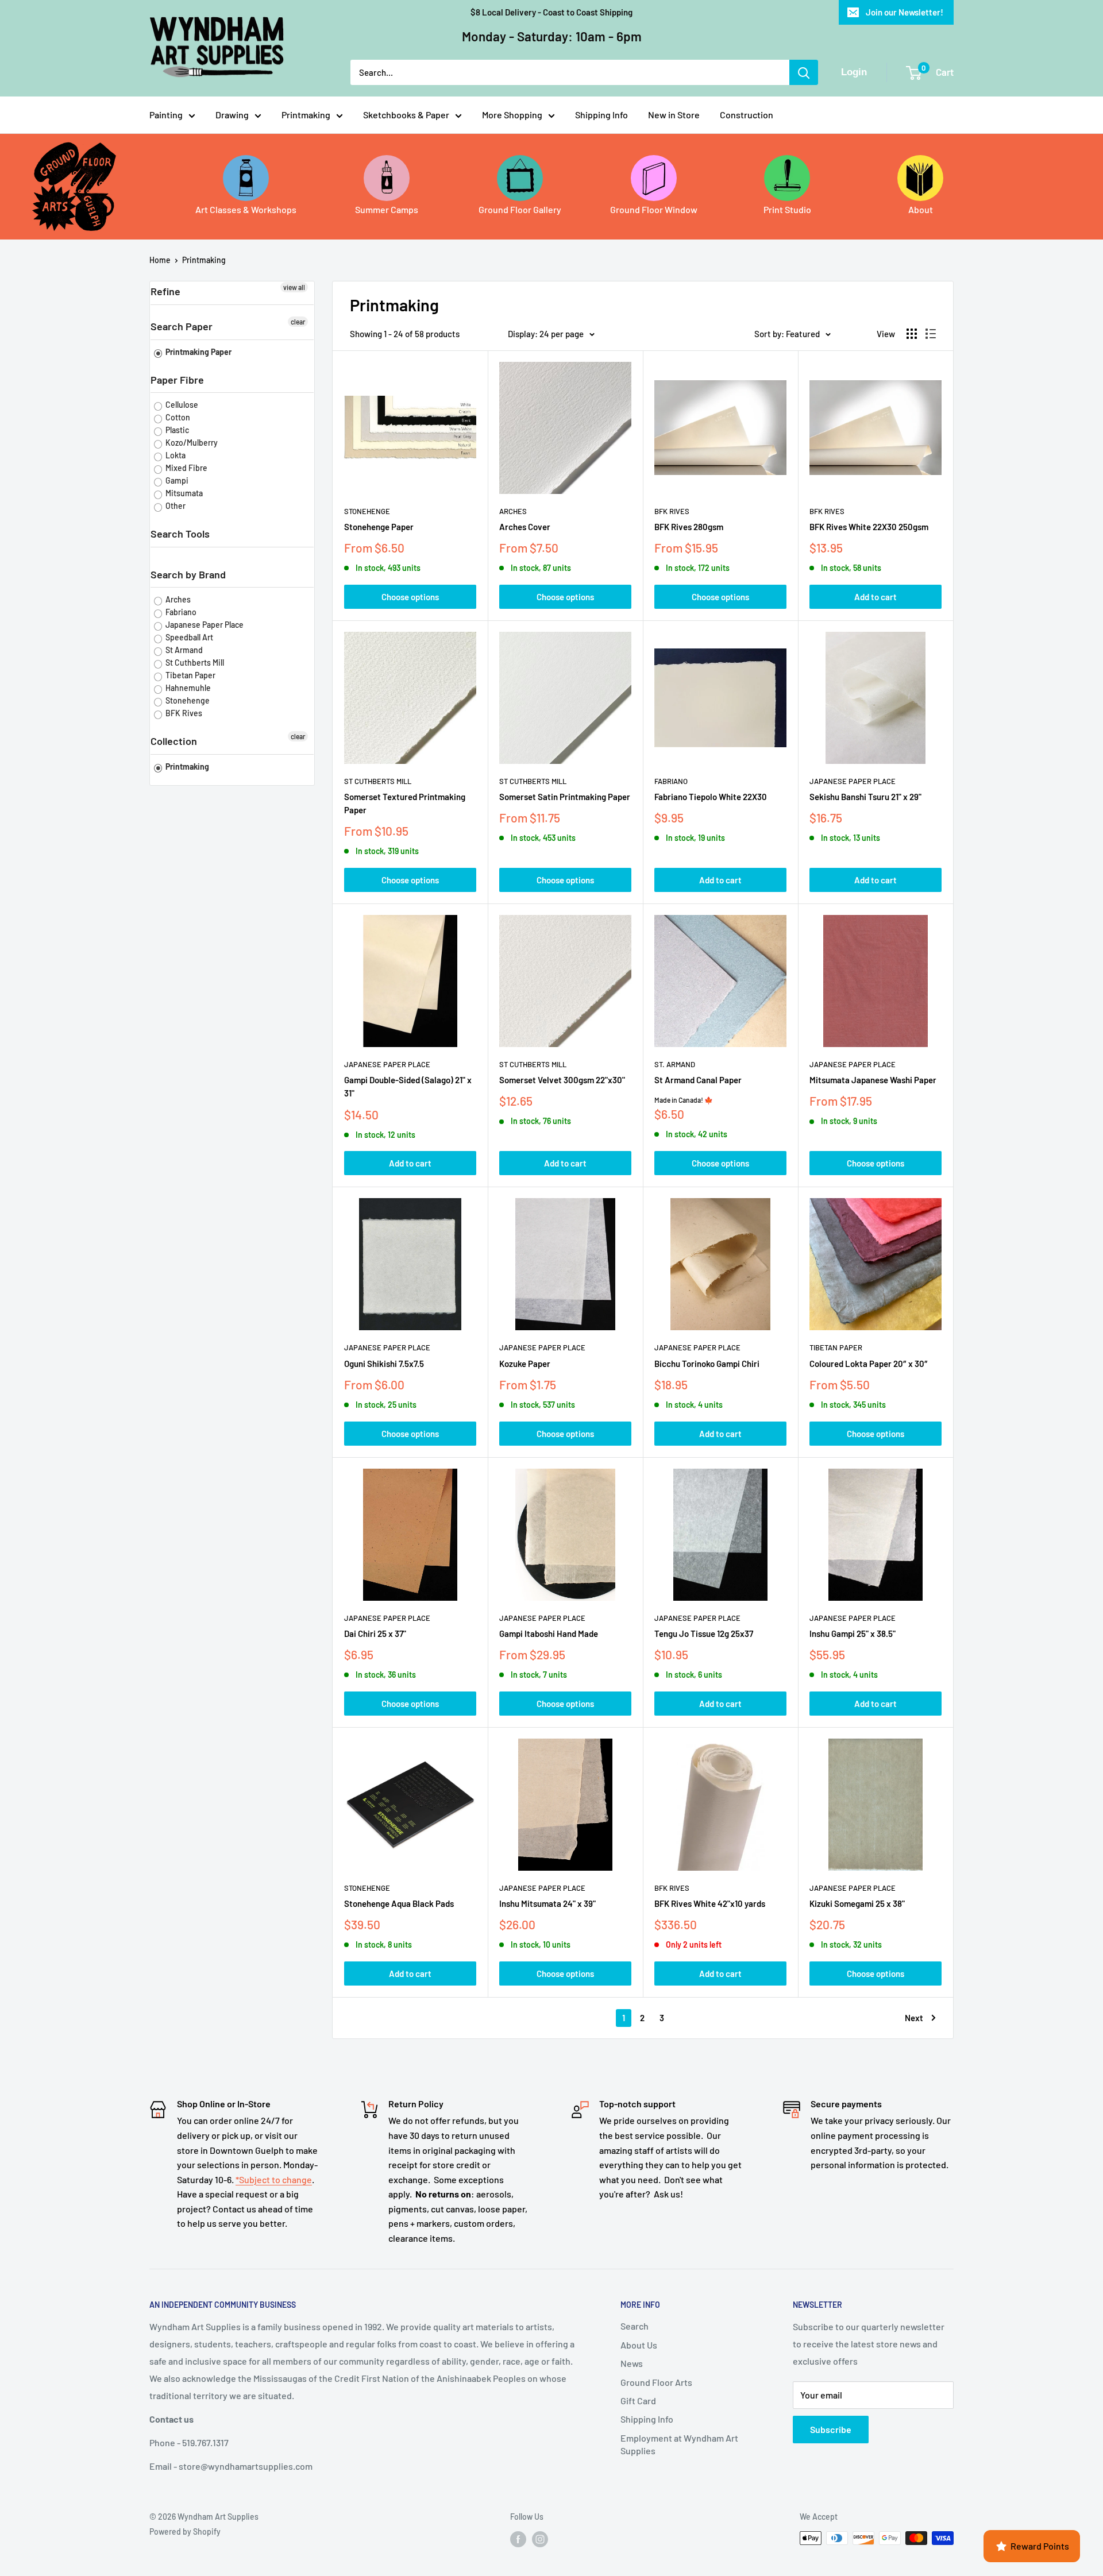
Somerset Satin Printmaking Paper (565, 797)
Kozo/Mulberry (191, 443)
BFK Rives (183, 713)
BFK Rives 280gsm (689, 527)
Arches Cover (525, 527)
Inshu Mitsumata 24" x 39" (547, 1903)
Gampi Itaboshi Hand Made (549, 1633)
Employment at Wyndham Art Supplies (679, 2444)
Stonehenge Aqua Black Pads (399, 1903)
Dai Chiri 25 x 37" (375, 1633)
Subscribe (831, 2429)
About (921, 209)
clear (298, 322)
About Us (639, 2345)
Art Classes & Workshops (246, 209)
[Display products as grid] (912, 334)
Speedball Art (188, 637)
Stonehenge (187, 700)
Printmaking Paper (198, 352)
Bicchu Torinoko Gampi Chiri (707, 1364)
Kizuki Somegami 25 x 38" (857, 1903)
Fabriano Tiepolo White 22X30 (711, 797)
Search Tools (180, 534)
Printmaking (306, 115)
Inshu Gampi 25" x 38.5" (853, 1633)
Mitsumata (183, 493)
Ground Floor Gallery (520, 209)
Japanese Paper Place (204, 625)
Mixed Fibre (186, 468)
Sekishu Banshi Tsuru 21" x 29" (865, 797)
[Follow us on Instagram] (540, 2539)
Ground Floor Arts (656, 2382)
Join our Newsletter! (905, 12)
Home (160, 260)
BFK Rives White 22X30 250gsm (869, 527)
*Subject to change (274, 2179)
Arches (177, 599)
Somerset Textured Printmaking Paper (405, 803)
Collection (174, 741)
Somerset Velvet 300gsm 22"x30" (562, 1080)
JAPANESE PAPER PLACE (853, 781)
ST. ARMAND (675, 1064)
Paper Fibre (177, 380)
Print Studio (787, 209)
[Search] (804, 72)
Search (635, 2326)
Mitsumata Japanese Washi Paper (873, 1080)
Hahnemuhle (187, 688)
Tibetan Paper (190, 675)
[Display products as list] (931, 334)
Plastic (176, 430)
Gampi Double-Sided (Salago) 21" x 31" (408, 1086)
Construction (747, 115)
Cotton (177, 417)
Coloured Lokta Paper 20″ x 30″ (869, 1364)
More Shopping (512, 115)
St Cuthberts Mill (194, 663)
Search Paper (182, 326)
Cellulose (181, 405)
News (632, 2363)
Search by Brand (188, 574)
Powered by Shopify (185, 2531)
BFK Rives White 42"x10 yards (710, 1903)
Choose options (410, 597)
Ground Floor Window (654, 209)
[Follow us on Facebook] (518, 2539)
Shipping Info (601, 115)
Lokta (175, 455)
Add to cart (876, 597)
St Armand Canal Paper (698, 1080)
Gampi (176, 480)
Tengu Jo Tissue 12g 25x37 (704, 1633)
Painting (166, 115)
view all (294, 287)
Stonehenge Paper (379, 527)
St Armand (183, 650)
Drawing (232, 115)
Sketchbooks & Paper (406, 115)
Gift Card (638, 2401)
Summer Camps (387, 209)
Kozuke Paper (525, 1364)
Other (175, 506)
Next (914, 2018)
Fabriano (180, 612)
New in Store (674, 115)
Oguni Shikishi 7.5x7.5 (384, 1364)
